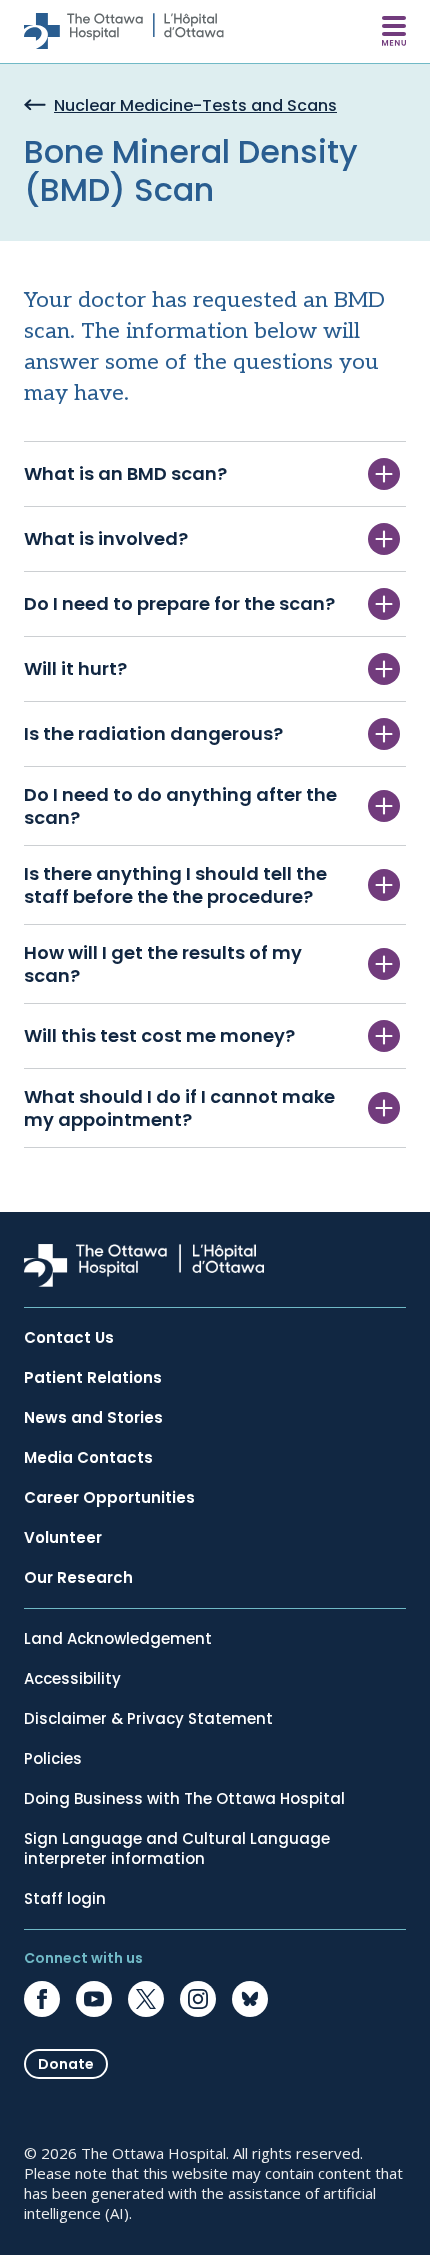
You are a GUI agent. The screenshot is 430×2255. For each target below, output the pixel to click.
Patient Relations (93, 1378)
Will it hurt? (75, 668)
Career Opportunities (109, 1498)
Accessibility (72, 1679)
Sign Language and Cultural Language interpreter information (177, 1849)
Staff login (65, 1899)
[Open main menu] (394, 31)
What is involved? (108, 538)
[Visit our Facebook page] (42, 1999)
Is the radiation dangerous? (153, 733)
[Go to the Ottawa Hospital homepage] (124, 31)
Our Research (78, 1578)
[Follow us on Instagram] (198, 1999)
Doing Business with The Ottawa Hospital (184, 1799)
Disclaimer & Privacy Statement (148, 1719)
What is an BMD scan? (125, 473)
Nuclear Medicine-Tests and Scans (195, 106)
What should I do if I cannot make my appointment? (179, 1108)
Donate (66, 2064)
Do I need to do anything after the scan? (180, 806)
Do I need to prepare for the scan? (179, 603)
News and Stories (93, 1418)
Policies (53, 1759)
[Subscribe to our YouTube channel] (94, 1999)
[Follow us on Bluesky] (250, 1999)
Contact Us (69, 1338)
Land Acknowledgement (118, 1639)
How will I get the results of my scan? (163, 964)
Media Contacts (88, 1458)
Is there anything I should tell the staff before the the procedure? (175, 885)
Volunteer (63, 1538)
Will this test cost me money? (161, 1035)
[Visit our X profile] (146, 1999)
